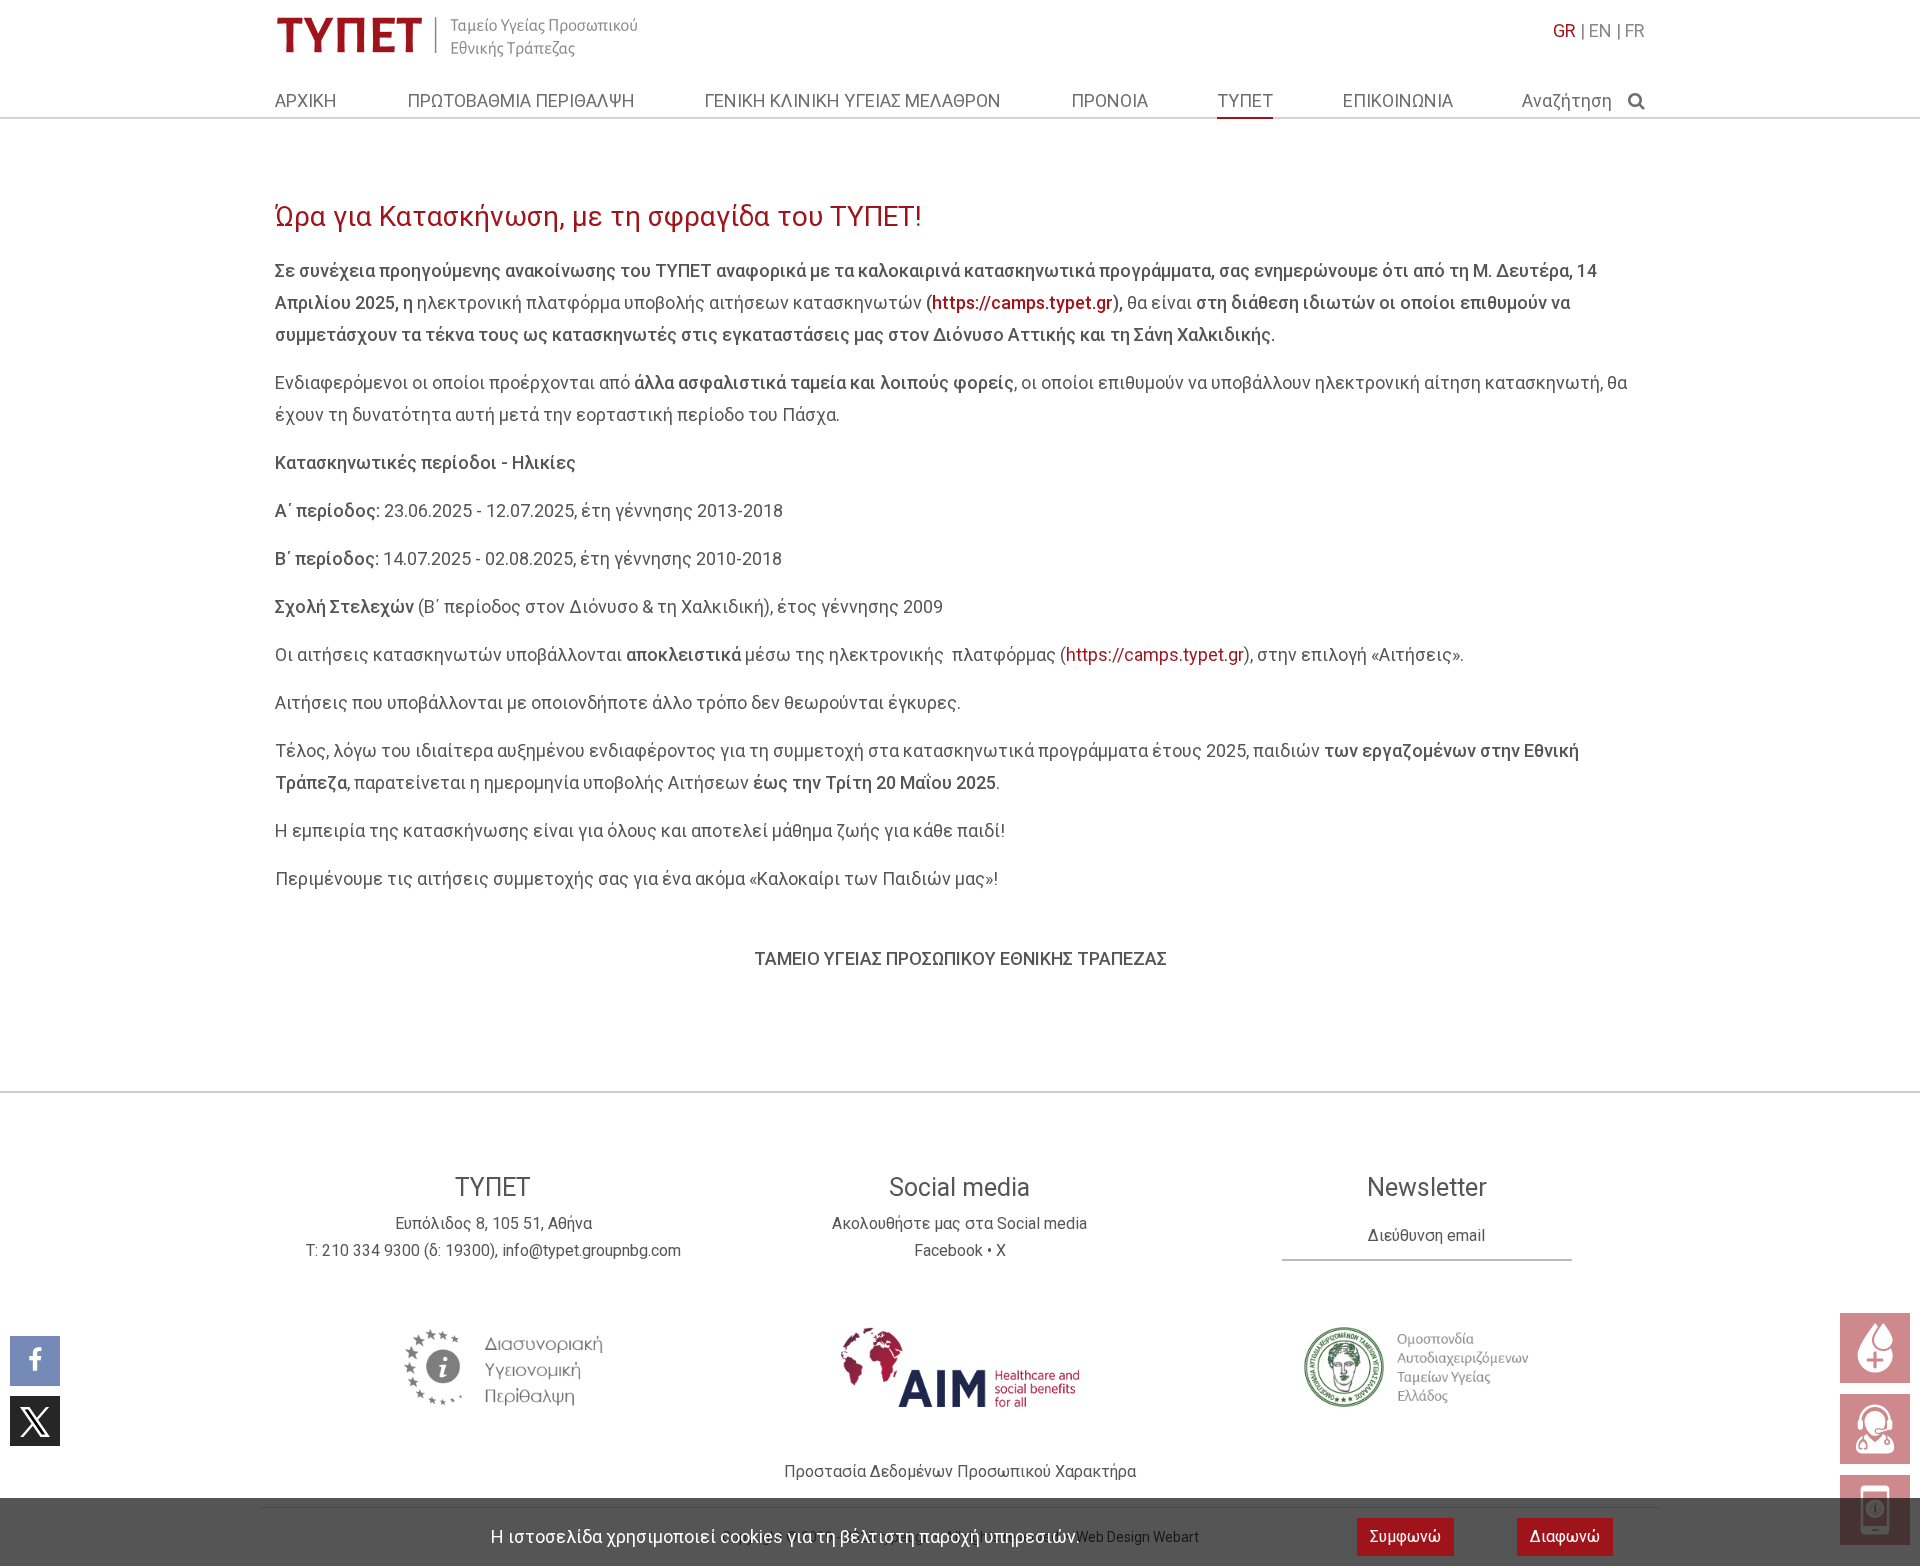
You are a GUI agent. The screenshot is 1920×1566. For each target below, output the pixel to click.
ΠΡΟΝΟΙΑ (1109, 100)
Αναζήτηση (1575, 100)
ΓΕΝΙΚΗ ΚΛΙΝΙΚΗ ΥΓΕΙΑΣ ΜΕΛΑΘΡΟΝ (852, 100)
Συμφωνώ (1405, 1536)
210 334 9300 (371, 1250)
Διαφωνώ (1565, 1536)
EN (1600, 30)
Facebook (948, 1250)
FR (1635, 30)
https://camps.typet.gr (1155, 654)
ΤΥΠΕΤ (1245, 100)
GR (1564, 30)
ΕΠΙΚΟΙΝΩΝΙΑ (1398, 100)
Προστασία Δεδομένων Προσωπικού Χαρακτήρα (960, 1471)
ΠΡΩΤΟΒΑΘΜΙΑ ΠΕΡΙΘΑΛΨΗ (521, 100)
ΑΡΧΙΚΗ (306, 100)
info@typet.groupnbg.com (591, 1250)
